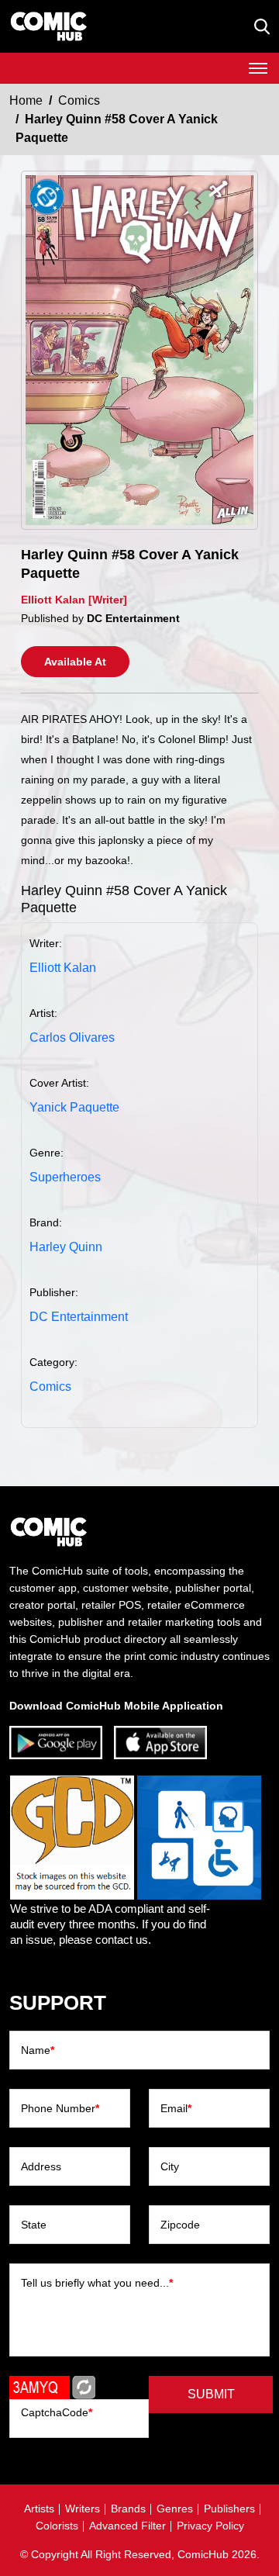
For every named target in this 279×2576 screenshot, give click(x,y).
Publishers (229, 2509)
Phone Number (60, 2108)
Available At (75, 662)
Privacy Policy (210, 2526)
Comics (79, 100)
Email (176, 2108)
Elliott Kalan (63, 968)
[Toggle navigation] (258, 68)
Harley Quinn (66, 1247)
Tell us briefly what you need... (97, 2283)
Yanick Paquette (74, 1107)
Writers (83, 2509)
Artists (39, 2509)
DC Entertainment (79, 1317)
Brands (128, 2509)
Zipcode (180, 2225)
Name (38, 2050)
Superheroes (65, 1177)
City (170, 2166)
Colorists (57, 2526)
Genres (175, 2509)
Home (26, 100)
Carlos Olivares (72, 1037)
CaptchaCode (57, 2412)
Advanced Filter (127, 2526)
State (34, 2225)
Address (41, 2166)
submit (211, 2394)
